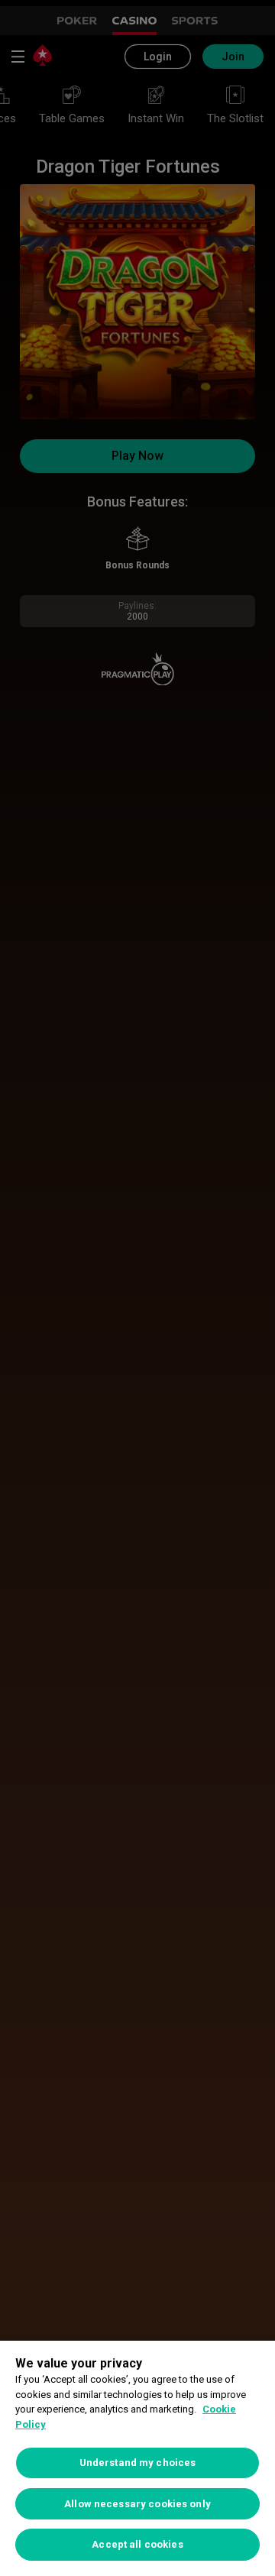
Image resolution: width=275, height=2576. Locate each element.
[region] (137, 2458)
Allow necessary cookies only (137, 2504)
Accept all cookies (137, 2544)
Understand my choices (138, 2463)
